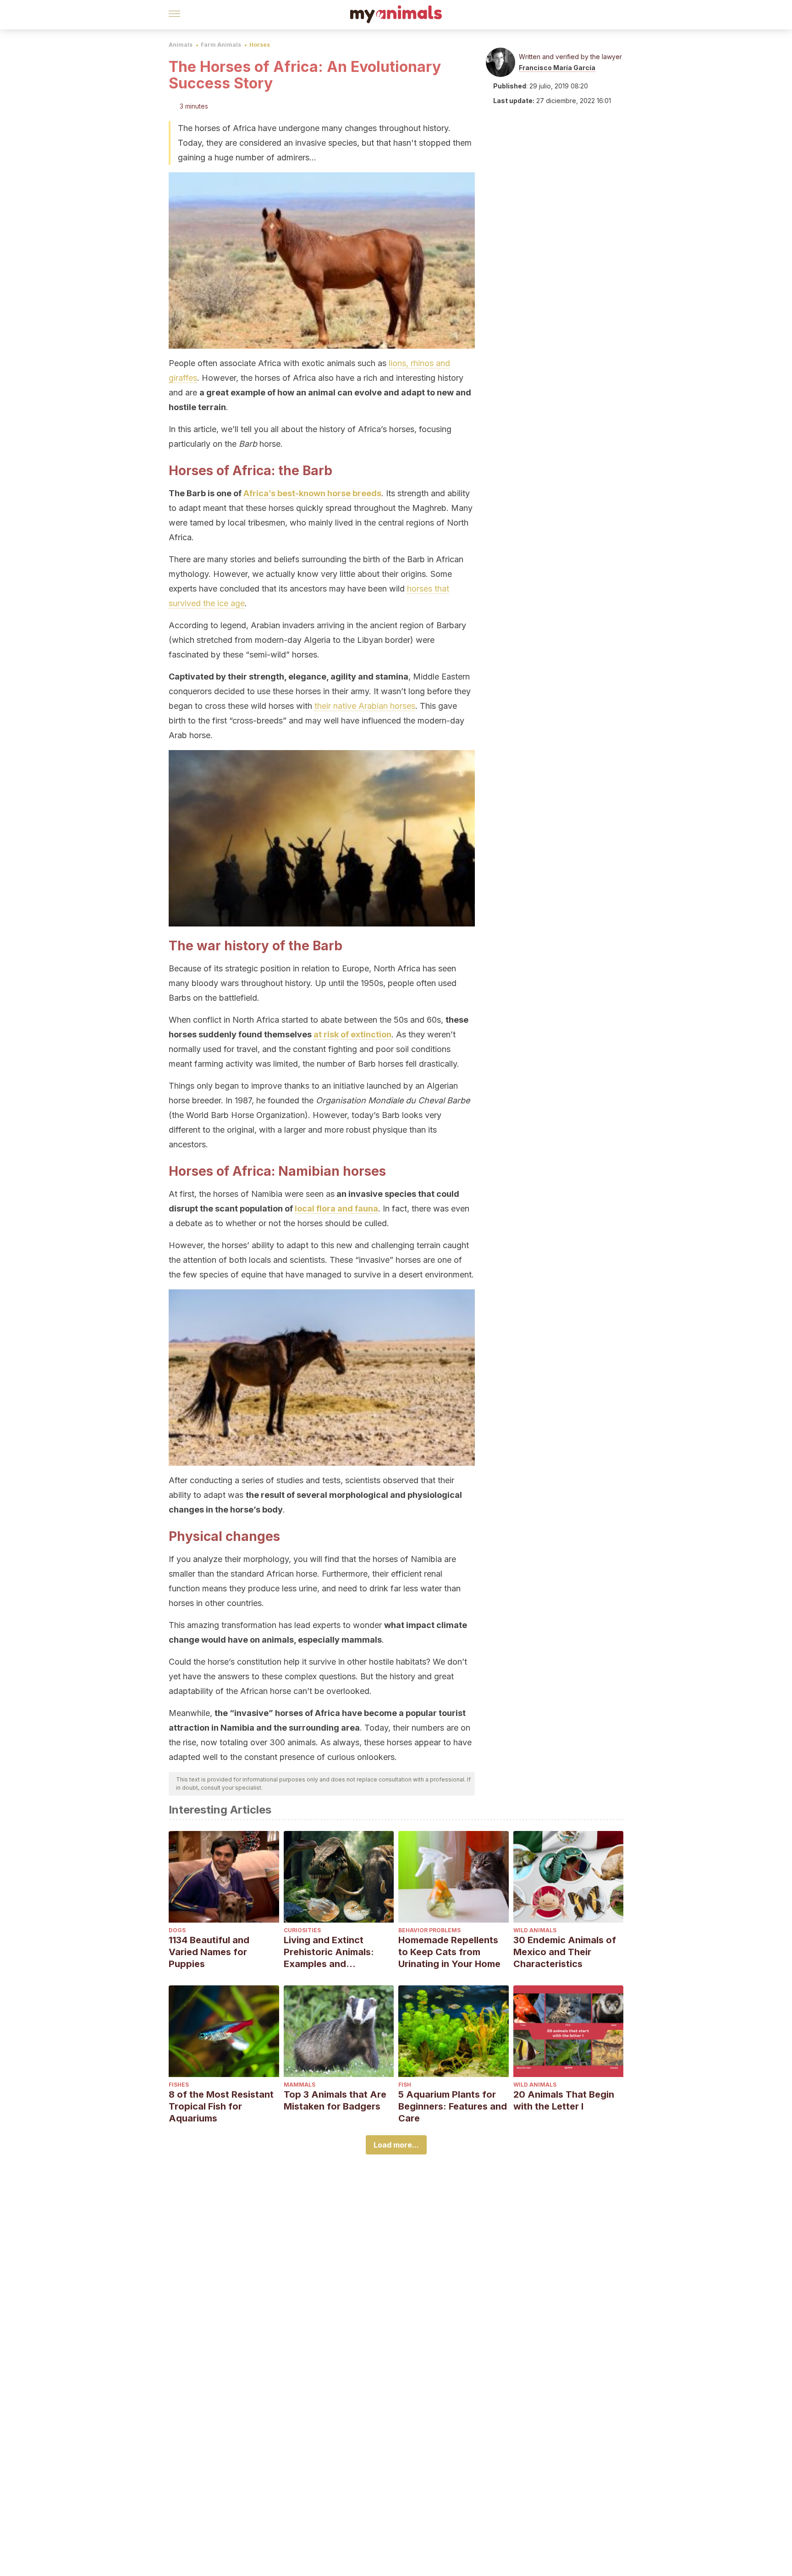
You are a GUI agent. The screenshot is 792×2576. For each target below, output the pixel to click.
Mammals (300, 2085)
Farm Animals (221, 45)
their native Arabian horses (365, 706)
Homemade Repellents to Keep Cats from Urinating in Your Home (449, 1952)
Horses (260, 45)
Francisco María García (557, 68)
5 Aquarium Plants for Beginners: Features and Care (453, 2106)
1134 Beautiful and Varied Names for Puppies (209, 1952)
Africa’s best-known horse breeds (312, 493)
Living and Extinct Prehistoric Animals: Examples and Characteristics (329, 1952)
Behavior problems (429, 1930)
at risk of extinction (352, 1034)
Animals (181, 45)
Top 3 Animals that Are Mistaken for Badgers (335, 2100)
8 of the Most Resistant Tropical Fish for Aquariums (221, 2106)
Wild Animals (535, 1930)
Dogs (177, 1930)
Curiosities (302, 1930)
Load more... (396, 2145)
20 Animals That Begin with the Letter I (564, 2100)
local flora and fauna (336, 1209)
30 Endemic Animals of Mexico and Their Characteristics (565, 1952)
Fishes (179, 2085)
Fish (405, 2085)
